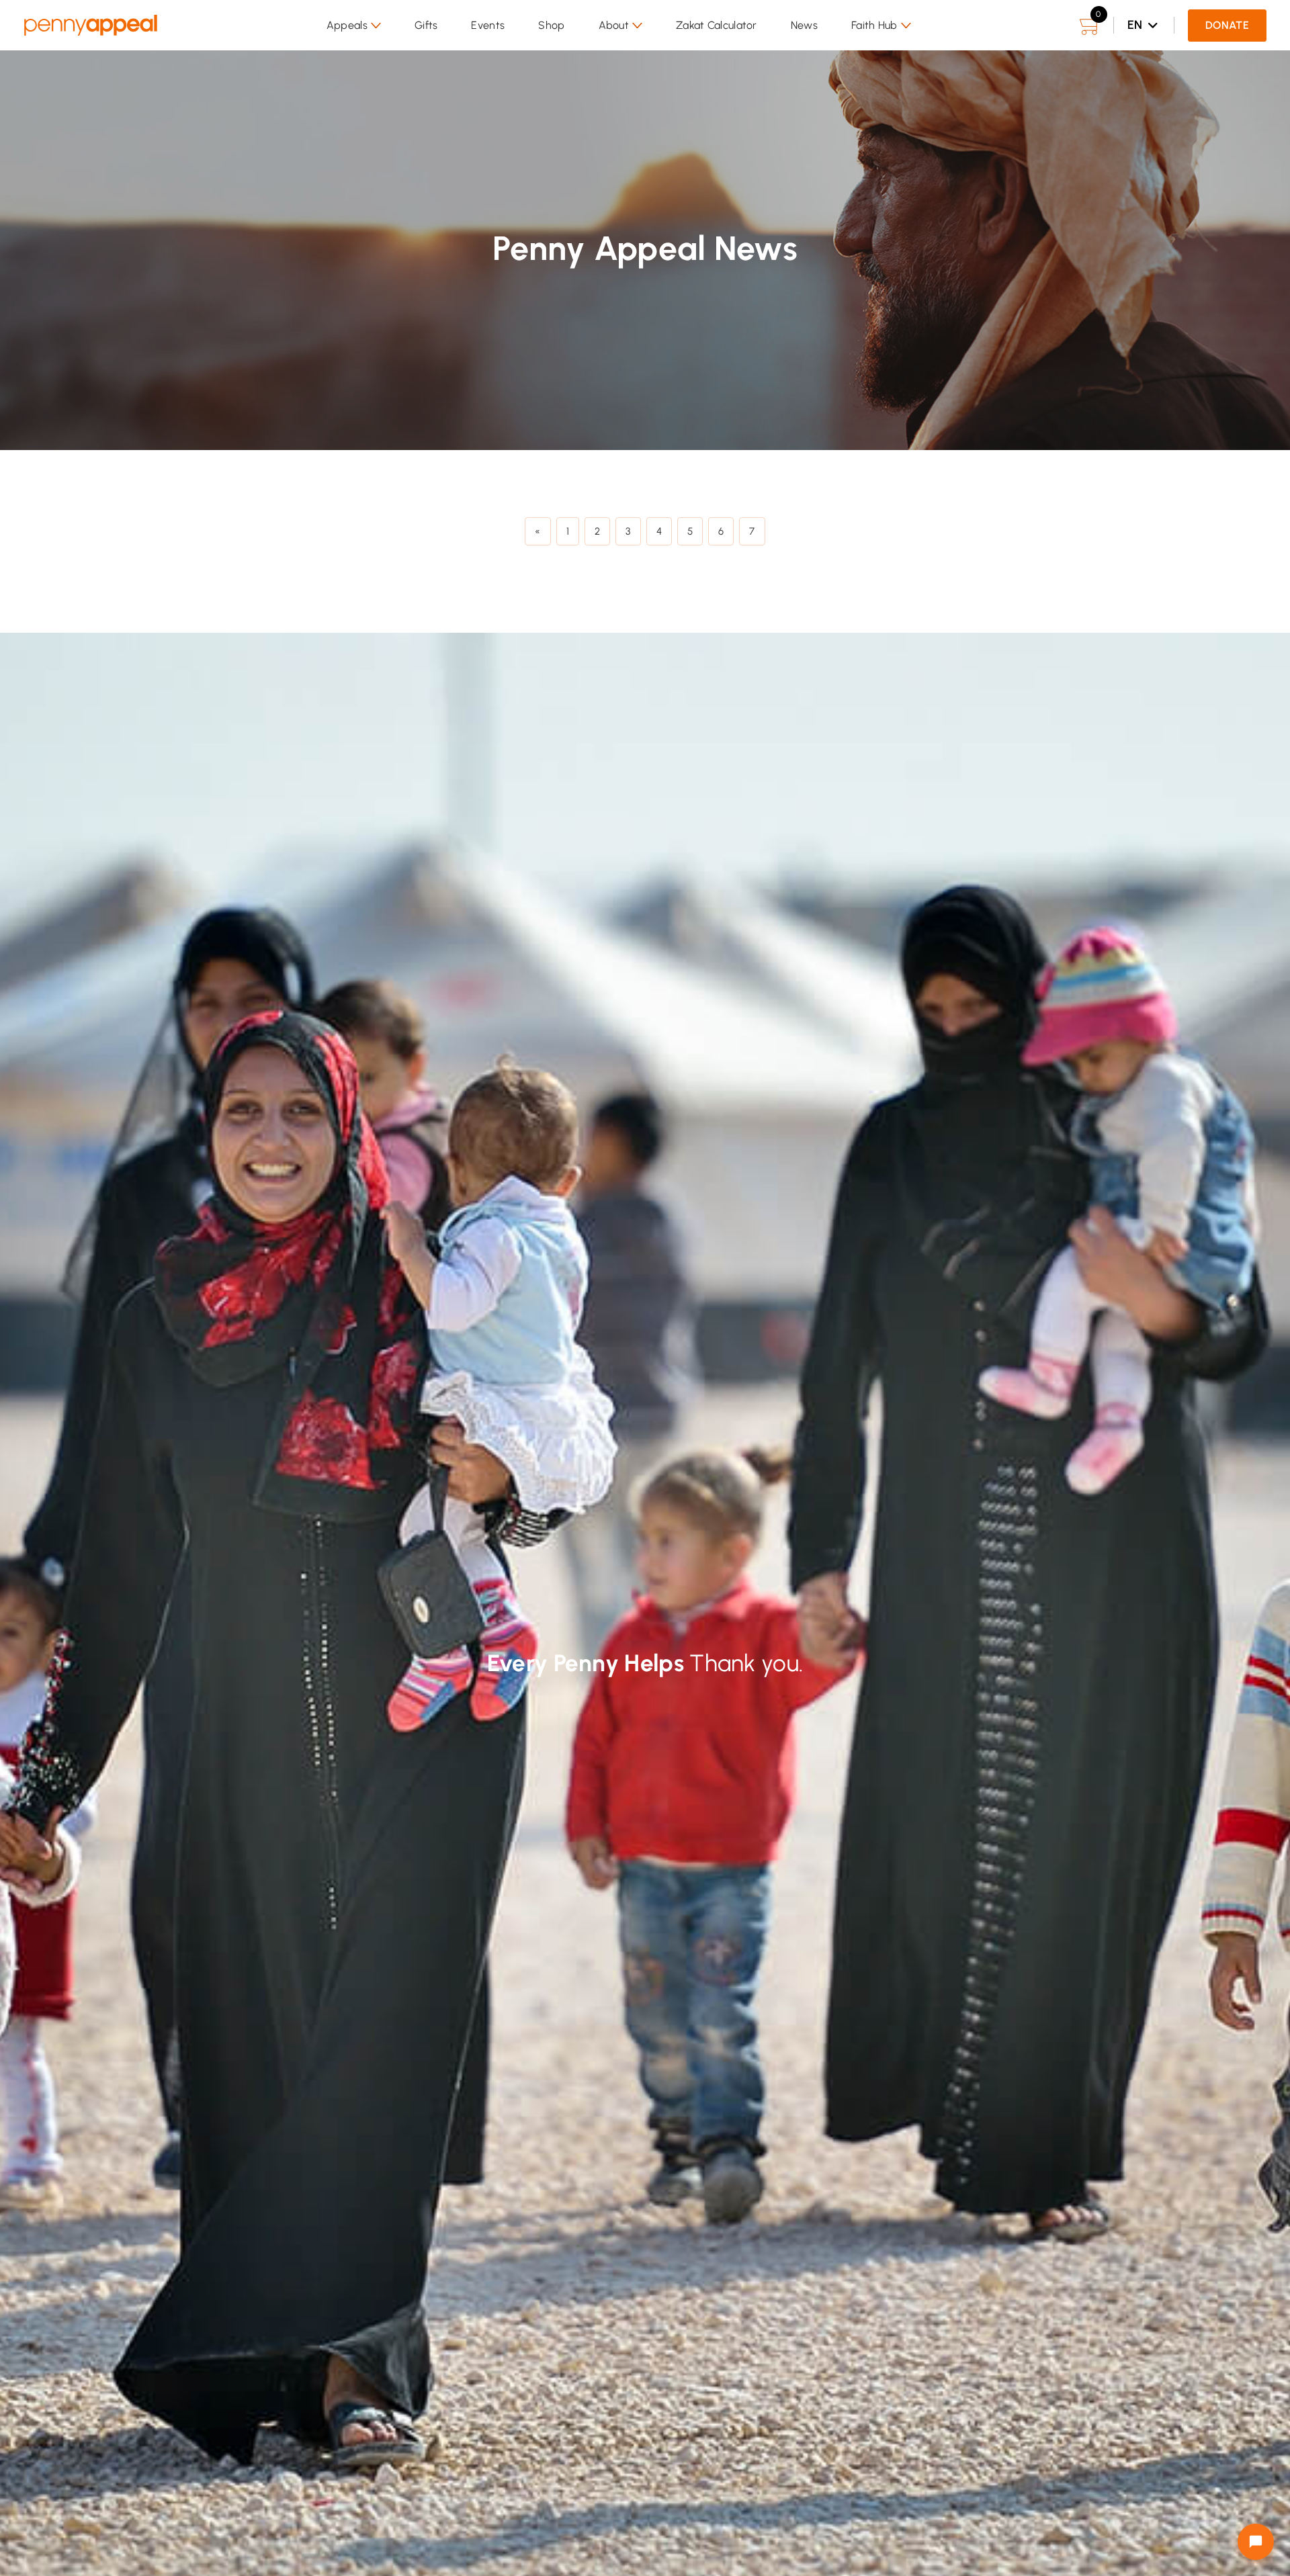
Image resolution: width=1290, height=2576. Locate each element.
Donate (1227, 25)
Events (488, 25)
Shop (551, 25)
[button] (354, 26)
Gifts (426, 25)
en (1135, 25)
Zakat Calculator (717, 25)
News (804, 25)
